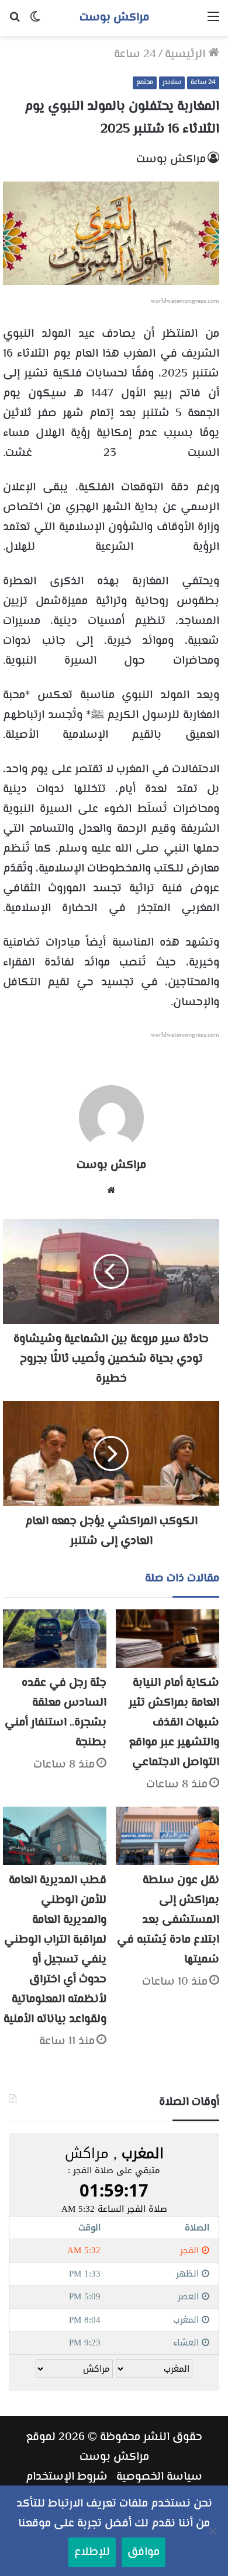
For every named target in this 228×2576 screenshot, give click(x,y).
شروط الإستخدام (67, 2477)
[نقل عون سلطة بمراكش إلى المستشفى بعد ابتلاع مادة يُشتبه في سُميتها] (167, 1836)
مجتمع (145, 83)
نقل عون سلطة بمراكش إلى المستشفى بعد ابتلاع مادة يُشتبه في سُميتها (168, 1920)
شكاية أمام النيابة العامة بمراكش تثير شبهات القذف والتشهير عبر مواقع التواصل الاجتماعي (174, 1723)
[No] (213, 2531)
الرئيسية (186, 55)
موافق (144, 2552)
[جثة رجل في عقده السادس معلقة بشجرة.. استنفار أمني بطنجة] (55, 1639)
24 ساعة (135, 55)
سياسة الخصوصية (159, 2477)
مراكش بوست (171, 160)
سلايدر (172, 83)
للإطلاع (92, 2552)
